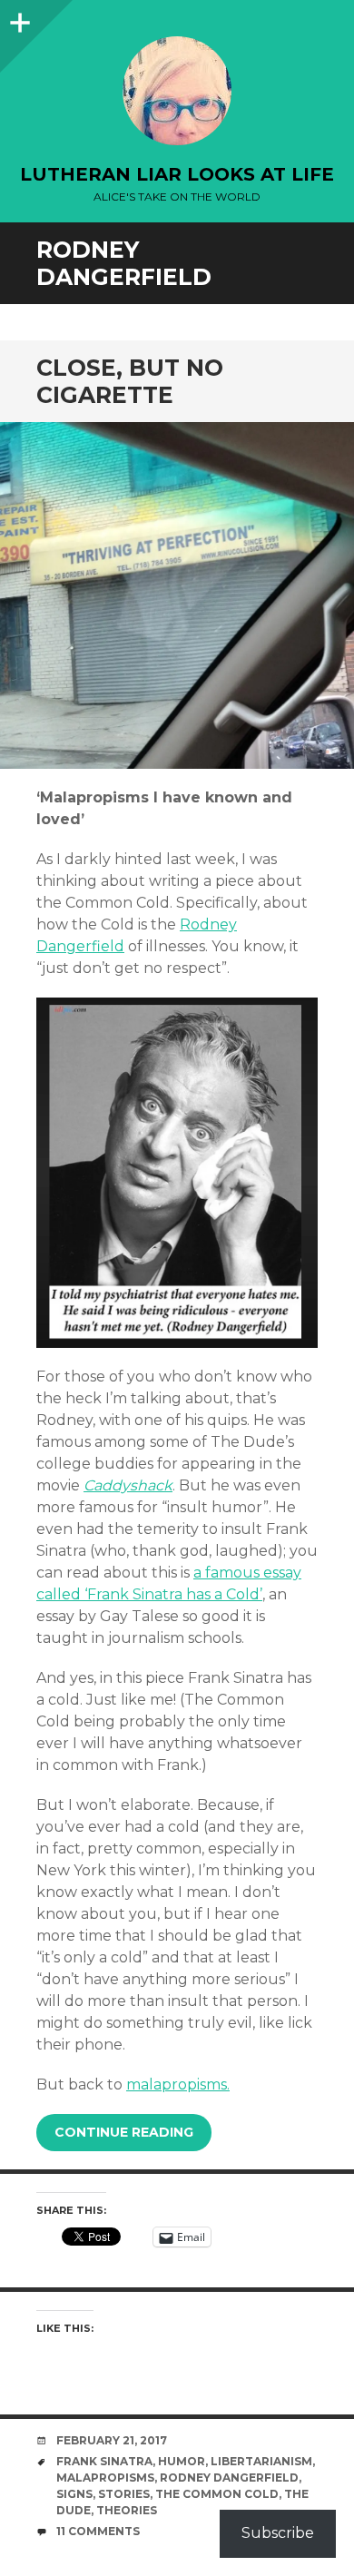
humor (182, 2461)
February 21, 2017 (112, 2440)
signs (74, 2494)
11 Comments (98, 2531)
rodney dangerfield (229, 2478)
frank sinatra (104, 2461)
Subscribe (278, 2533)
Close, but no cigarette (130, 381)
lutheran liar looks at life (177, 174)
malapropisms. (178, 2084)
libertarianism (261, 2461)
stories (124, 2494)
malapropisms (105, 2478)
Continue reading (124, 2132)
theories (127, 2510)
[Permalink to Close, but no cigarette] (177, 596)
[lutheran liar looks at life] (177, 91)
